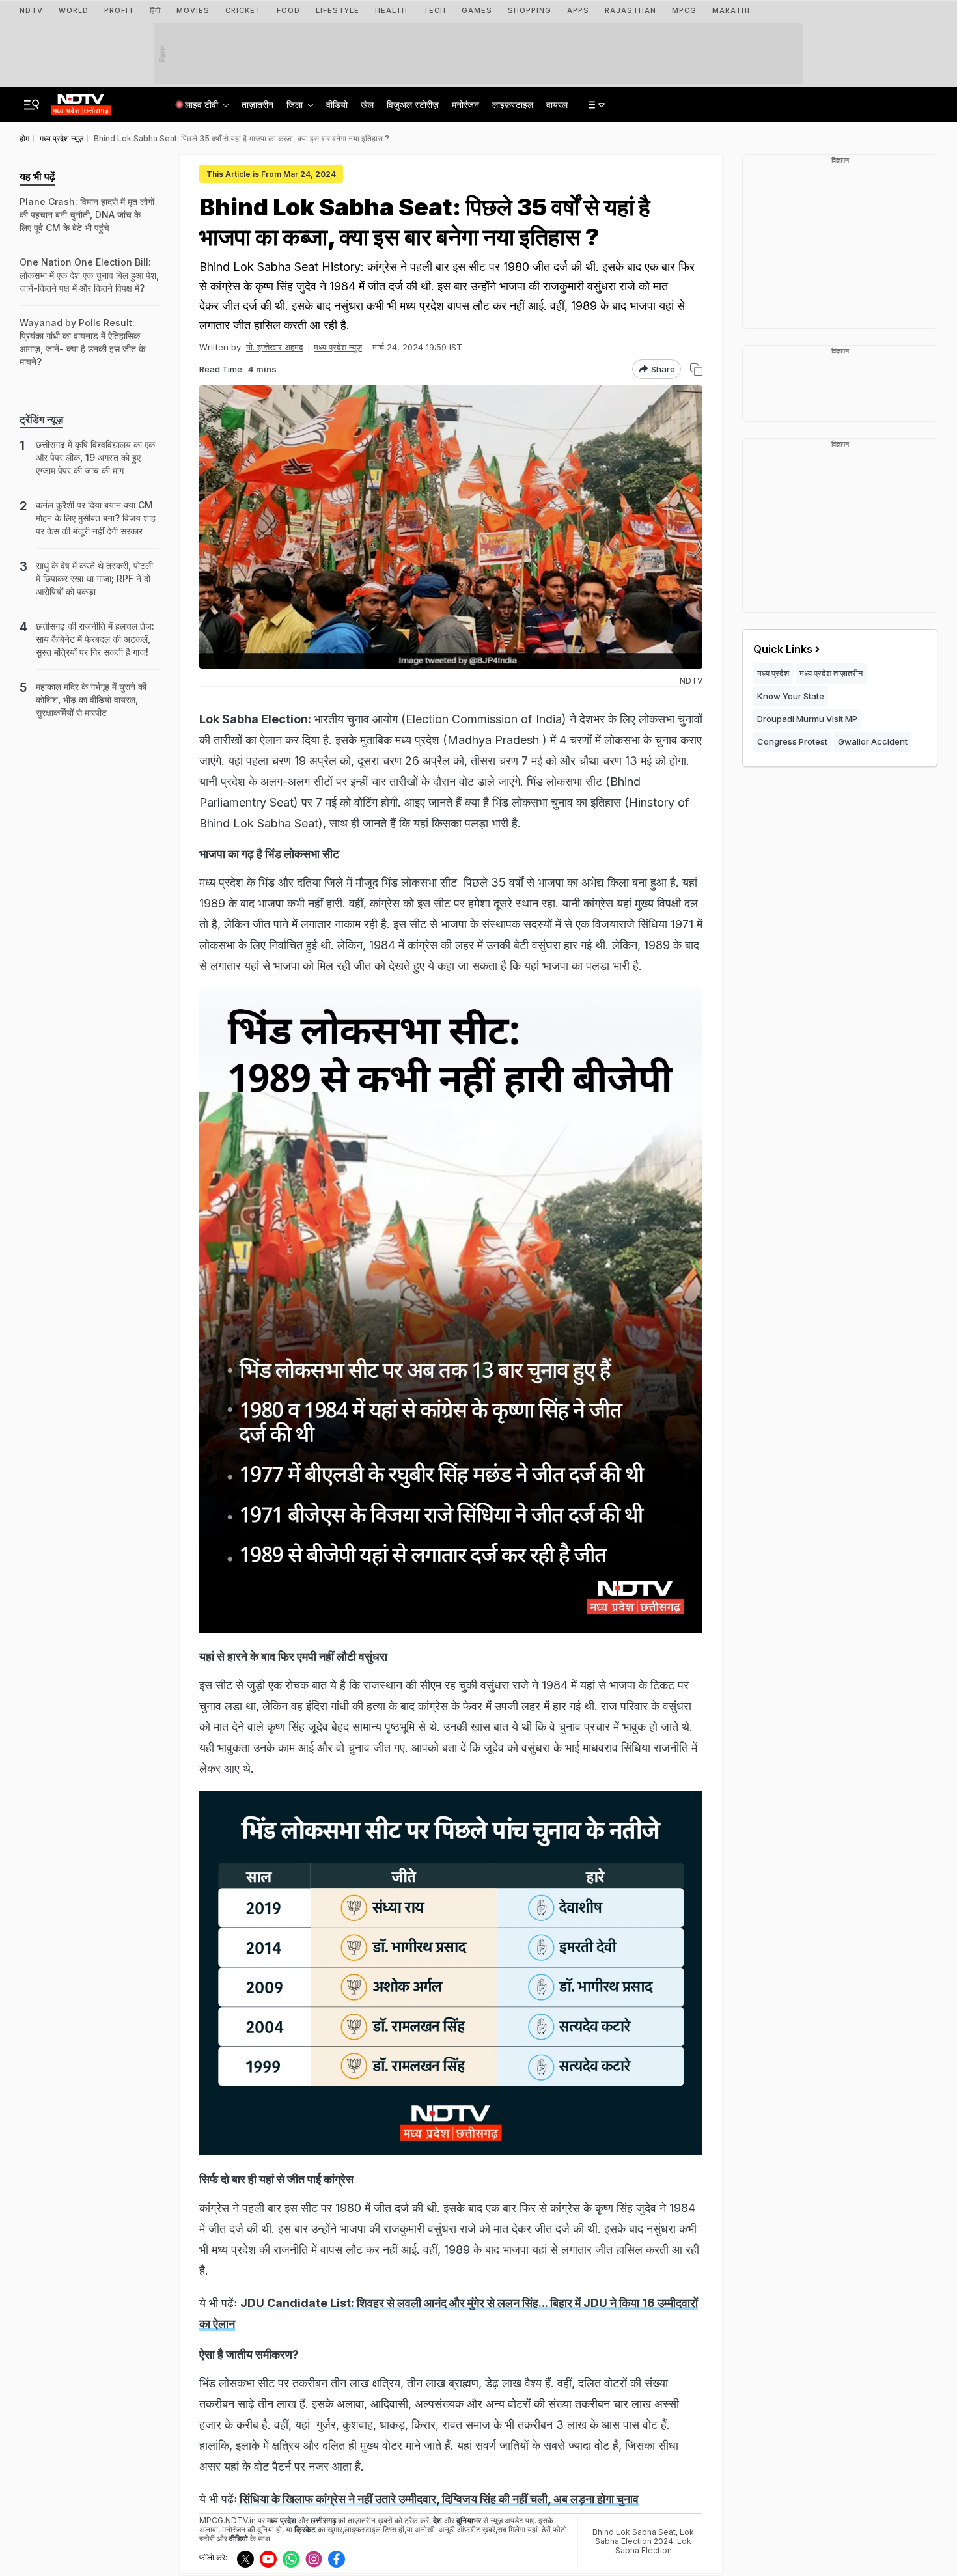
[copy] (696, 369)
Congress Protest (792, 741)
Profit (119, 10)
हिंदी (155, 10)
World (74, 10)
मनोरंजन (465, 104)
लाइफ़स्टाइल (513, 104)
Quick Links (783, 649)
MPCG (684, 10)
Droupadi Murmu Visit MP (807, 719)
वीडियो (337, 104)
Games (477, 10)
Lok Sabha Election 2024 (645, 2537)
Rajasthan (631, 10)
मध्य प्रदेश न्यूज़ (338, 347)
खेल (367, 104)
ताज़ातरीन (257, 104)
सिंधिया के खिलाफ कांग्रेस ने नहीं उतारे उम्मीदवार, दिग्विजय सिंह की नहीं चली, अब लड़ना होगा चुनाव (438, 2499)
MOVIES (193, 10)
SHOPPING (530, 10)
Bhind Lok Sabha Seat (634, 2532)
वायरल (557, 104)
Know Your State (791, 696)
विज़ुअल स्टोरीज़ (413, 104)
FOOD (288, 10)
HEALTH (391, 10)
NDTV (31, 10)
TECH (435, 10)
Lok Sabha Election (654, 2546)
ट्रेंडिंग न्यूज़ (41, 419)
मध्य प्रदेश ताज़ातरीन (831, 673)
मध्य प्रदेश (773, 673)
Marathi (731, 10)
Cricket (243, 10)
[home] (81, 101)
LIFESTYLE (338, 10)
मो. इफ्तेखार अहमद (275, 347)
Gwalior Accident (873, 741)
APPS (578, 10)
